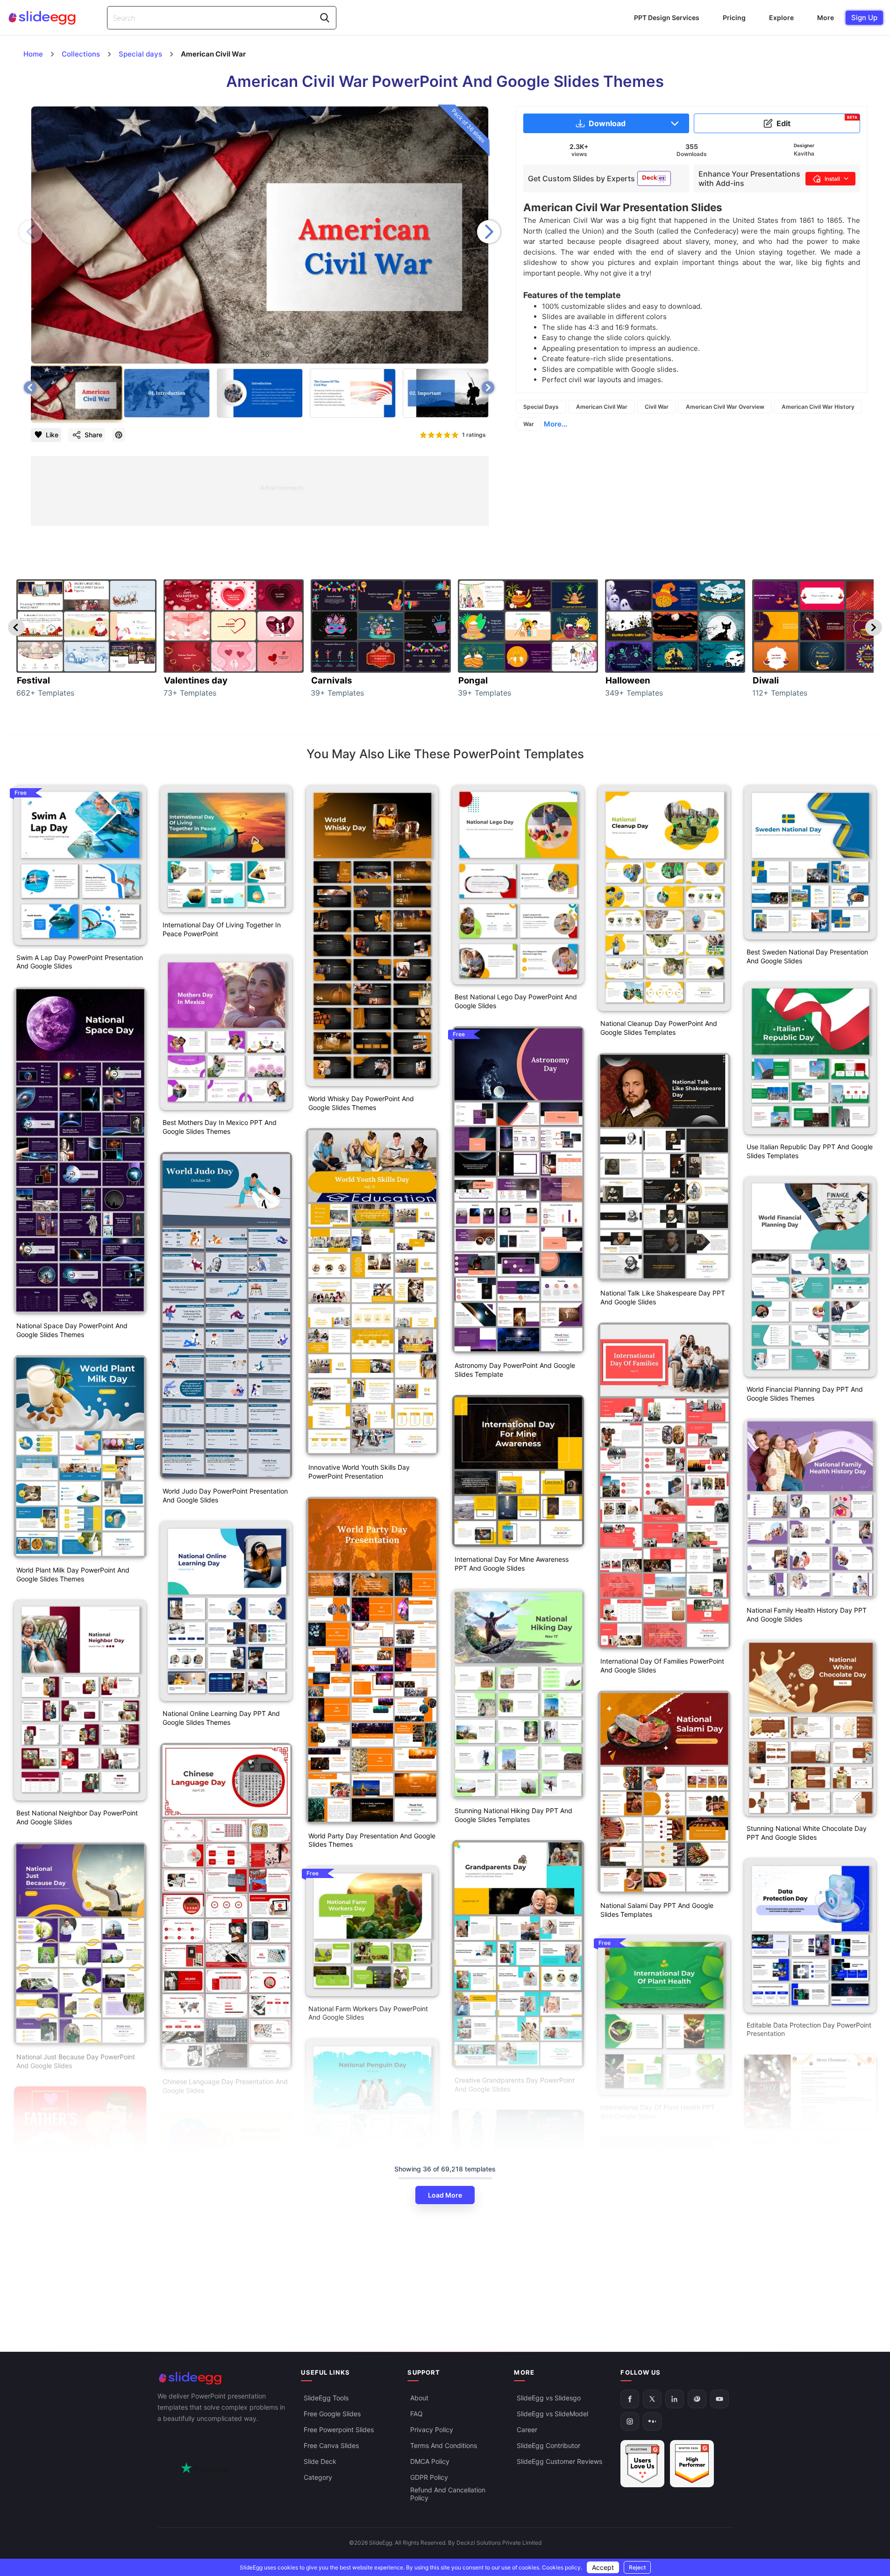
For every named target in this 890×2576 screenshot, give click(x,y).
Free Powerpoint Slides (339, 2430)
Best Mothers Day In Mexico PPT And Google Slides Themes (220, 1127)
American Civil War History (818, 407)
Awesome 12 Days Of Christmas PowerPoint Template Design (795, 2145)
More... (555, 424)
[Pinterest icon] (119, 435)
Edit (817, 121)
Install (832, 179)
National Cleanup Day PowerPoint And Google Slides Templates (659, 1028)
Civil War (657, 407)
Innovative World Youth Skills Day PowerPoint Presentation (359, 1472)
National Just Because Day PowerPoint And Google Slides (76, 2061)
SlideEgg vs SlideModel (552, 2414)
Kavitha (804, 153)
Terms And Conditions (444, 2446)
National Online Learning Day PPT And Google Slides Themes (221, 1718)
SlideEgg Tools (326, 2398)
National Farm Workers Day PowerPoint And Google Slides (368, 2013)
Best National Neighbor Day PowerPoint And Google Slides (77, 1817)
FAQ (417, 2414)
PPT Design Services (667, 18)
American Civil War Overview (725, 407)
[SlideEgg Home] (223, 2378)
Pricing (734, 18)
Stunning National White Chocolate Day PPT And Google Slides (807, 1833)
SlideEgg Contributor (548, 2446)
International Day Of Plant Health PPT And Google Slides (658, 2112)
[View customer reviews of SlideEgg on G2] (692, 2464)
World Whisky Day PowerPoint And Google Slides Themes (361, 1103)
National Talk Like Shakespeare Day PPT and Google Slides (663, 1297)
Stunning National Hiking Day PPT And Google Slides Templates (513, 1815)
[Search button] (325, 18)
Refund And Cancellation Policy (448, 2494)
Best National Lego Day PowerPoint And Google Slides (516, 1001)
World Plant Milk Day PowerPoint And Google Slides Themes (73, 1574)
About (419, 2398)
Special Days (541, 407)
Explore (781, 18)
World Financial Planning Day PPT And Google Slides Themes (805, 1394)
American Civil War (602, 407)
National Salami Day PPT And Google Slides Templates (657, 1910)
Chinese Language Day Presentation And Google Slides (225, 2086)
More (826, 18)
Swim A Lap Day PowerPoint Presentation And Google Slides (80, 962)
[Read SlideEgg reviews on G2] (642, 2464)
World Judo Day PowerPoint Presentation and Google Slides (225, 1495)
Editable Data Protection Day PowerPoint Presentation (809, 2029)
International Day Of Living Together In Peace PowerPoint (222, 929)
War (529, 424)
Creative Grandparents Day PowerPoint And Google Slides (515, 2085)
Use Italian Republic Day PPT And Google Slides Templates (810, 1151)
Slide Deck (320, 2462)
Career (527, 2430)
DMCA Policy (430, 2462)
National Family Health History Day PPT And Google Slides (807, 1615)
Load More (445, 2195)
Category (318, 2478)
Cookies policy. (562, 2567)
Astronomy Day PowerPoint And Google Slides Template (515, 1370)
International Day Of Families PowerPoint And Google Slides (662, 1665)
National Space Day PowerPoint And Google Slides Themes (72, 1330)
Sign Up (864, 18)
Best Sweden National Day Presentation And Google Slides (807, 956)
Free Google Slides (332, 2414)
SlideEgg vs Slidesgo (549, 2398)
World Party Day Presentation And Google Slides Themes (372, 1840)
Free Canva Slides (331, 2446)
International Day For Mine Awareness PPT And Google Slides (512, 1564)
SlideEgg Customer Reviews (559, 2462)
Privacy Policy (432, 2430)
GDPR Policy (429, 2478)
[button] (489, 232)
